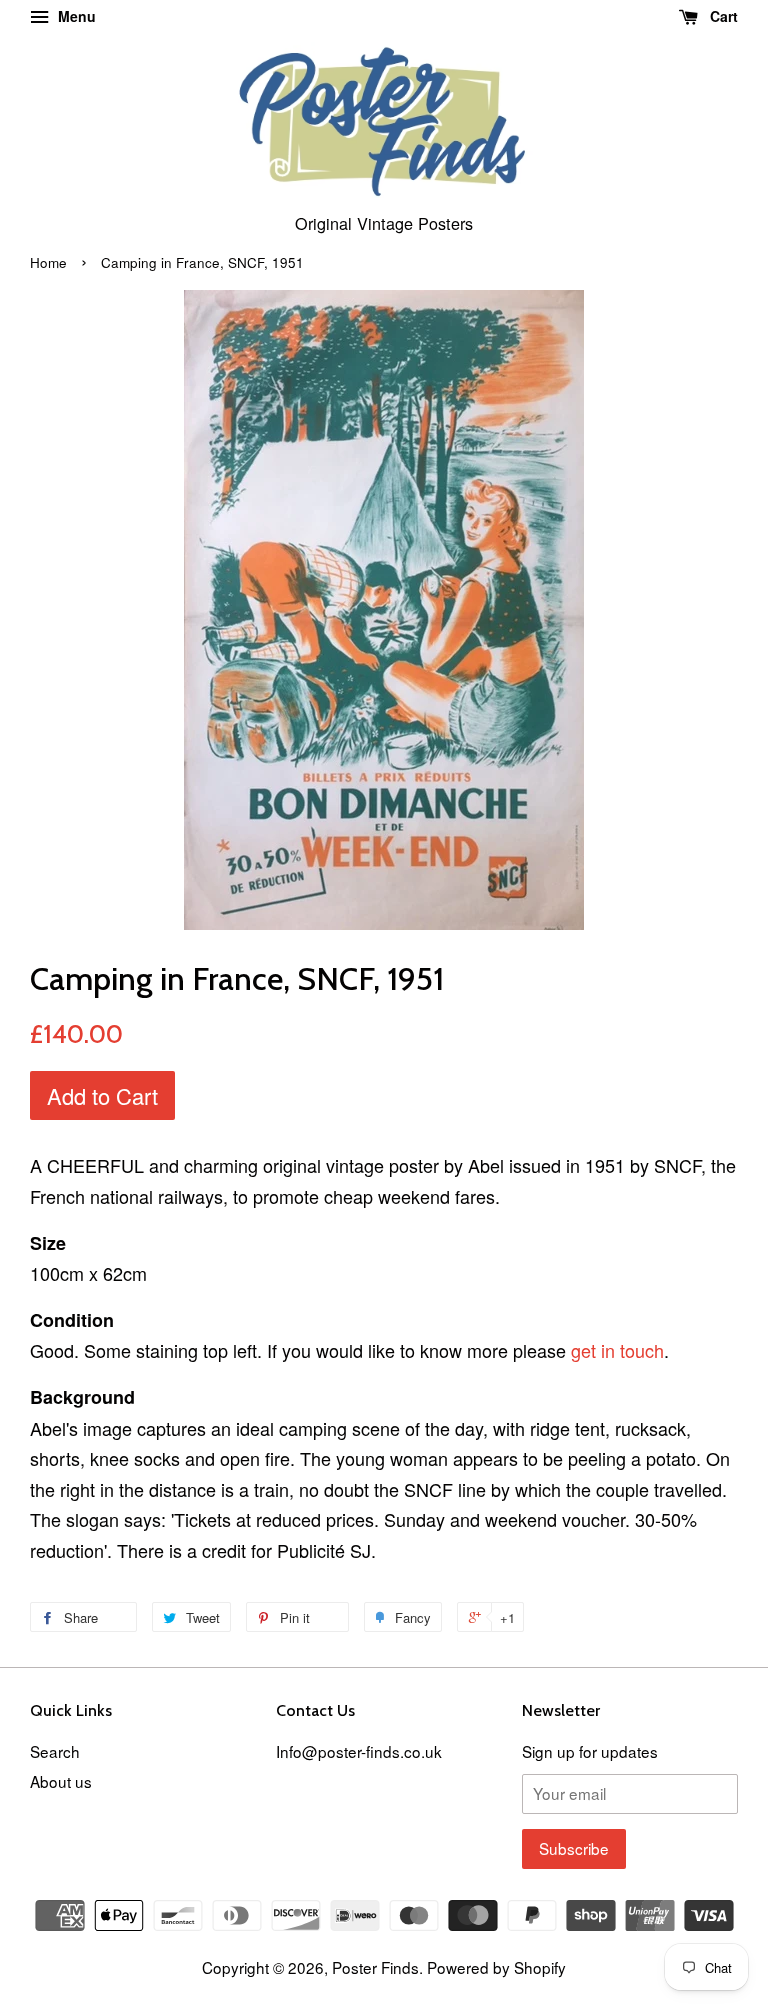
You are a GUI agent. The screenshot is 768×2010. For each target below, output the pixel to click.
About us (61, 1781)
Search (55, 1751)
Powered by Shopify (496, 1967)
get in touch (617, 1350)
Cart (722, 16)
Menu (75, 16)
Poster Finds (375, 1967)
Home (48, 262)
